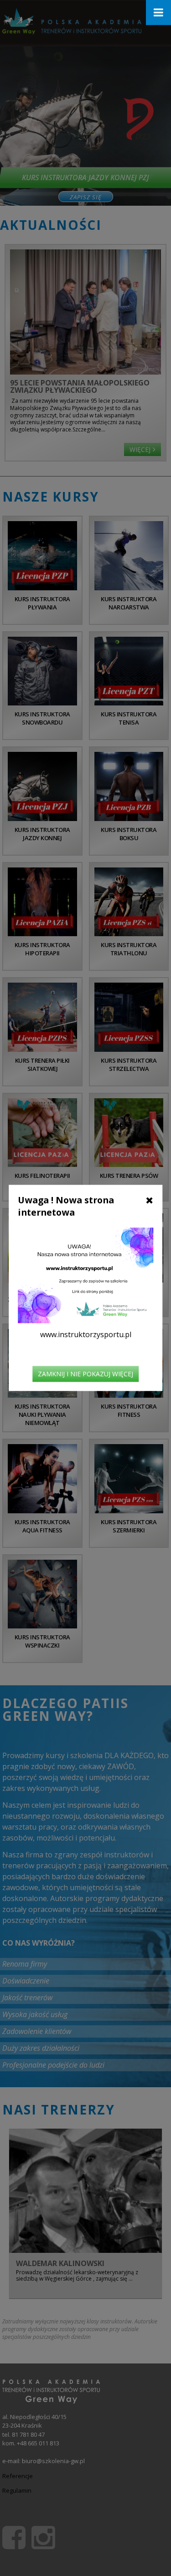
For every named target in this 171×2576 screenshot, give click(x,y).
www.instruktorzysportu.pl (86, 1335)
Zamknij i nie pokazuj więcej (85, 1374)
